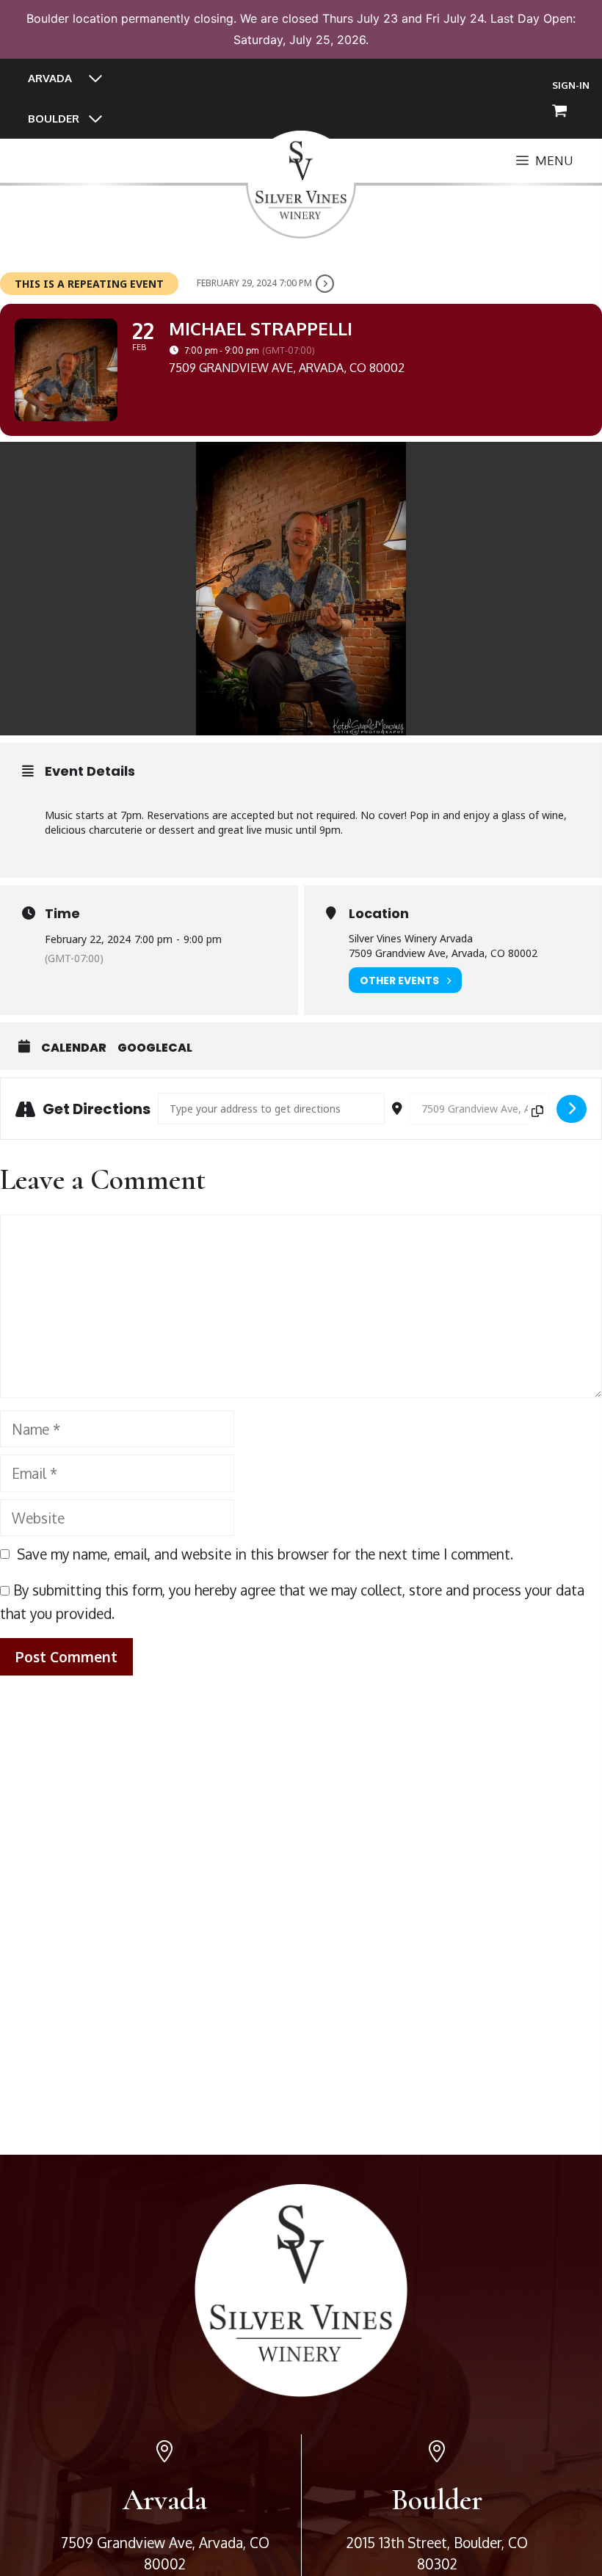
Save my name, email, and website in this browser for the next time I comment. (265, 1554)
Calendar (74, 1048)
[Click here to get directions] (572, 1109)
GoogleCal (155, 1048)
